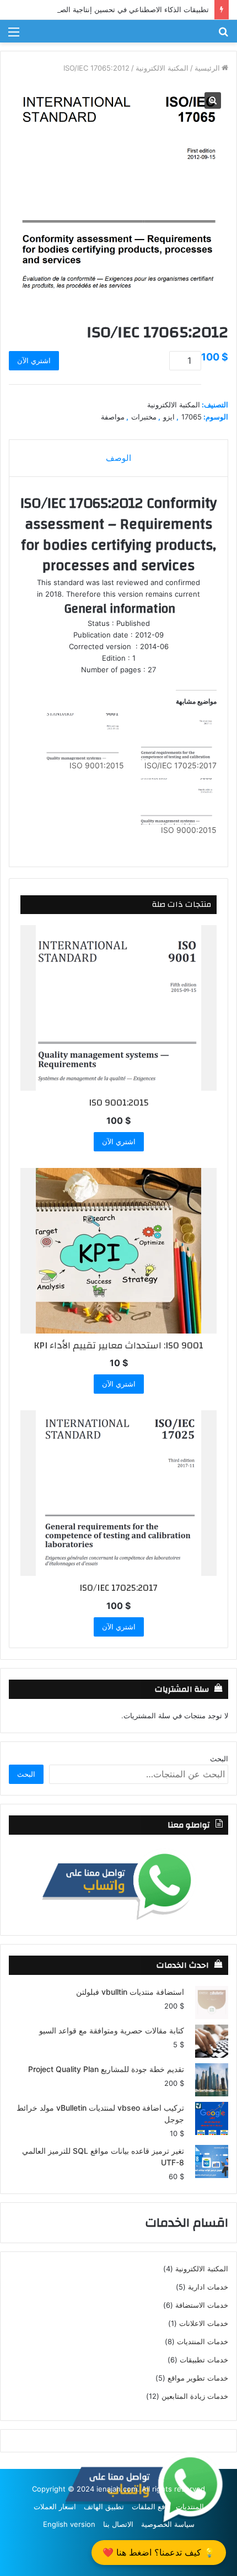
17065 (192, 417)
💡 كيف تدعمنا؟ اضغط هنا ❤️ (159, 2552)
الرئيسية (207, 68)
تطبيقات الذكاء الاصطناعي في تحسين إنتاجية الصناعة (128, 9)
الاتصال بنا (118, 2524)
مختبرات (144, 417)
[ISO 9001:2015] (83, 737)
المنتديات (190, 2506)
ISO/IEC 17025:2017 (181, 765)
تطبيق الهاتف (104, 2506)
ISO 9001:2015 (97, 765)
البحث (219, 1759)
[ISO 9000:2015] (176, 802)
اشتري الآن (34, 360)
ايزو (169, 417)
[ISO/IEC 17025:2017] (176, 737)
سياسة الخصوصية (168, 2524)
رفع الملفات (150, 2506)
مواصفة (113, 417)
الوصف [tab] (118, 458)
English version (69, 2524)
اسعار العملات (55, 2506)
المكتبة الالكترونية (162, 68)
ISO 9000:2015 (189, 830)
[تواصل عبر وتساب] (118, 1885)
